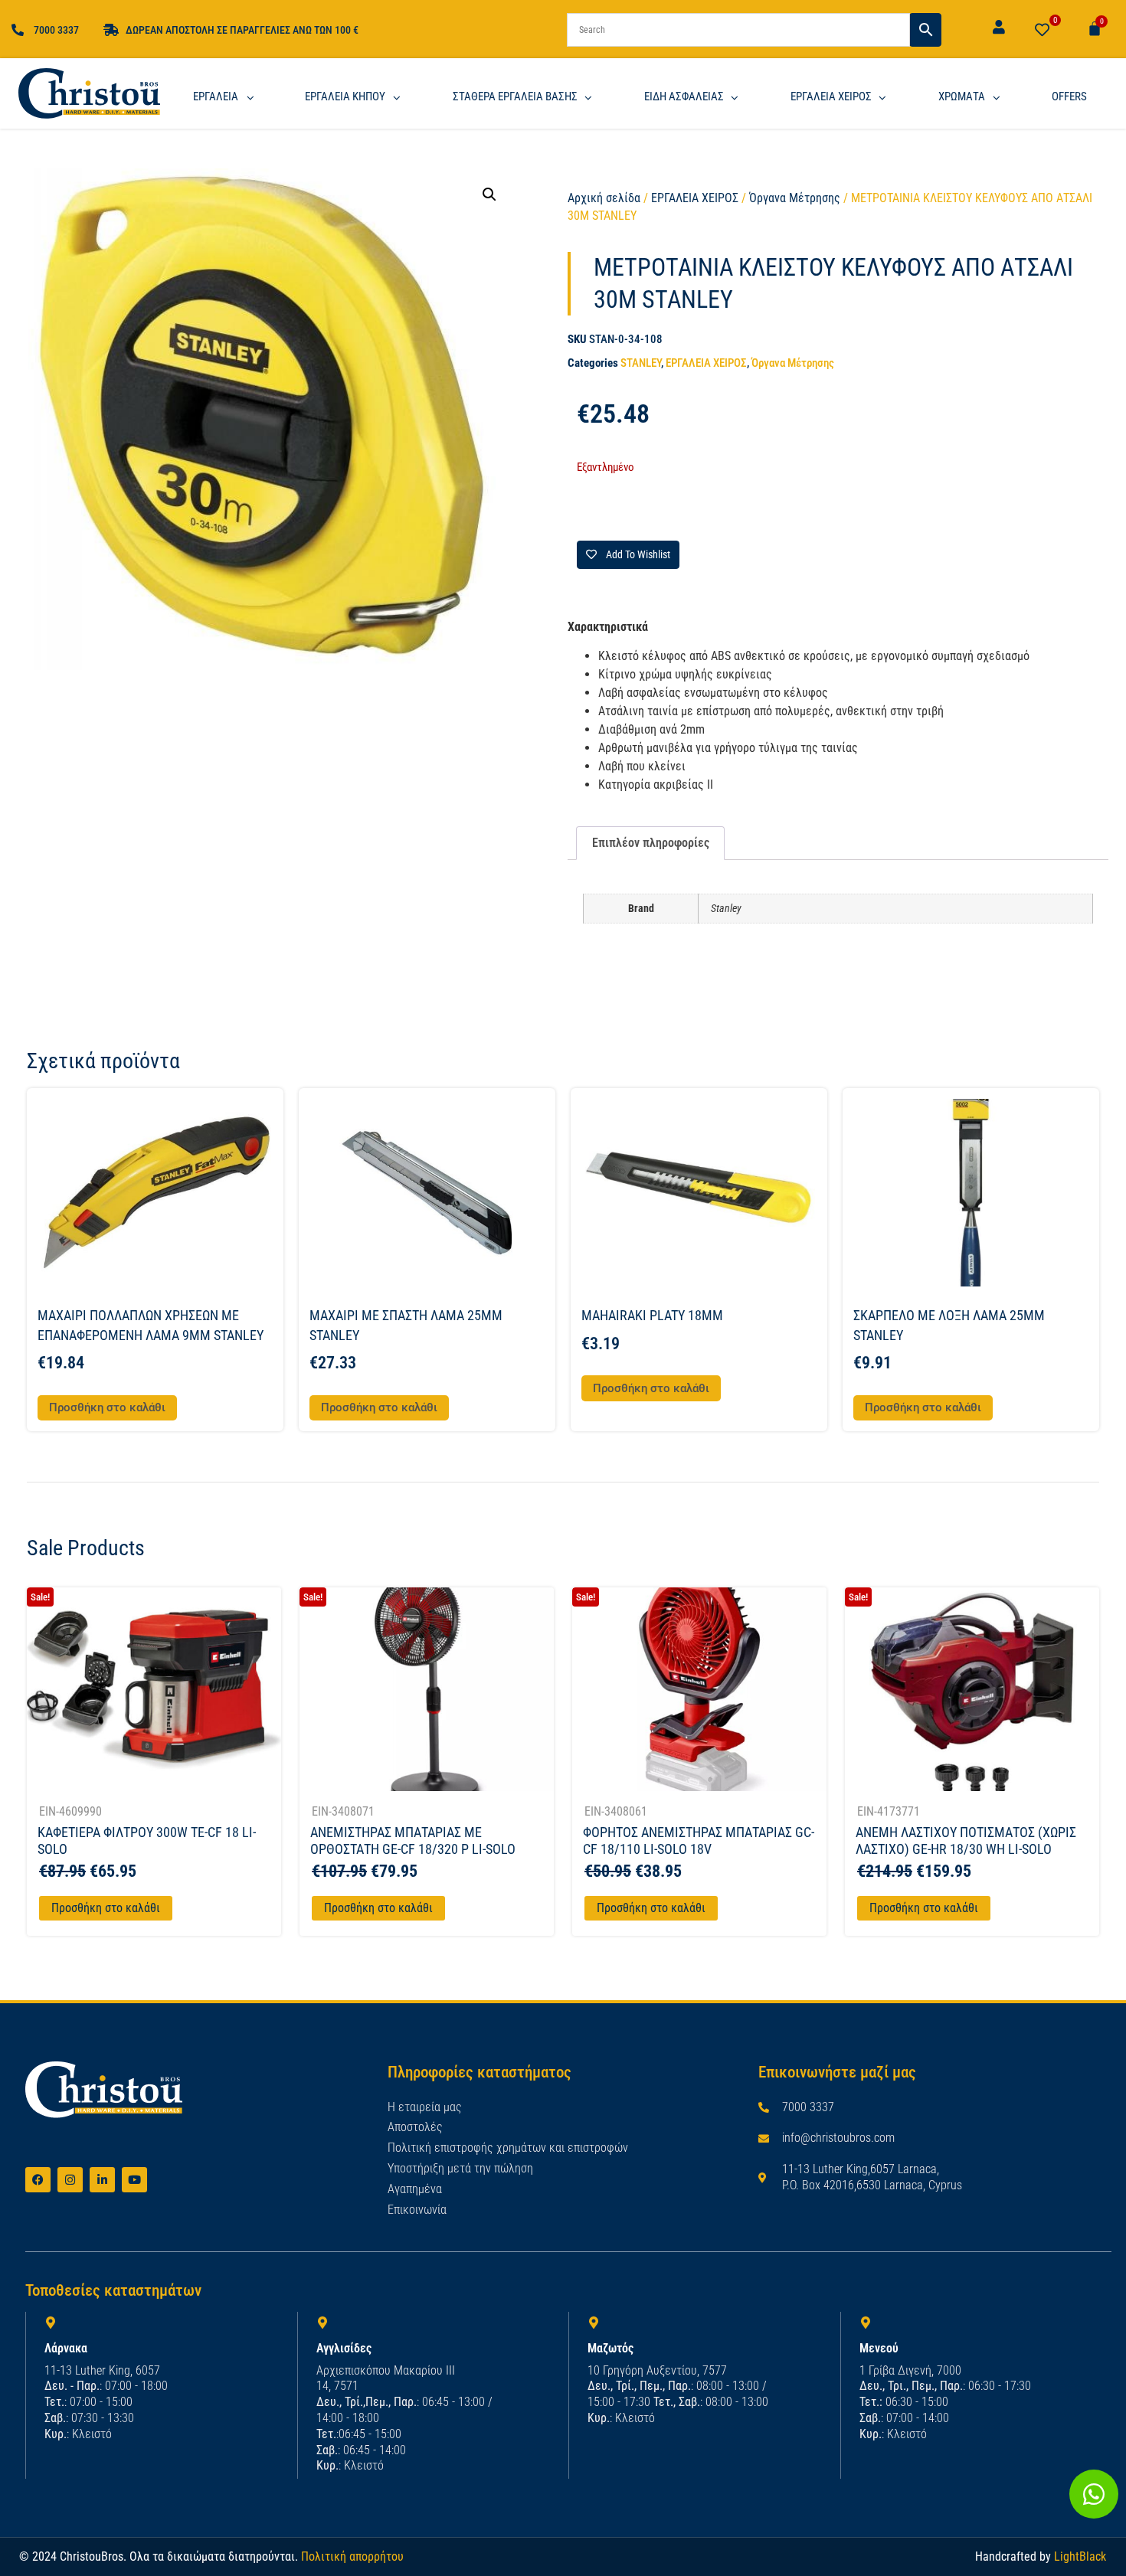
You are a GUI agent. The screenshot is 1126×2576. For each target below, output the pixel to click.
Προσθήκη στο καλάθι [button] (107, 1407)
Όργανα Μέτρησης (795, 198)
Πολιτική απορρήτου (352, 2556)
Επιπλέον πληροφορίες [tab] (651, 843)
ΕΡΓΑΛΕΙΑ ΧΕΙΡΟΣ (695, 198)
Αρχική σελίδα (604, 198)
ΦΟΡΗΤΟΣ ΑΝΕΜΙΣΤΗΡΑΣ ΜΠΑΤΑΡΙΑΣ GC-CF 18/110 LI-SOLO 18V (699, 1840)
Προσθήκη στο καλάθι (106, 1908)
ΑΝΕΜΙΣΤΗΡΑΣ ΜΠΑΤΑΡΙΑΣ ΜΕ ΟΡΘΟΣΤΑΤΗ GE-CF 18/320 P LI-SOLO (413, 1840)
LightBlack (1080, 2556)
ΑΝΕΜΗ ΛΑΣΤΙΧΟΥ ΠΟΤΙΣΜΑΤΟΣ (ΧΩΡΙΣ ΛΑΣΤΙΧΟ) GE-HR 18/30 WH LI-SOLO (966, 1840)
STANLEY (641, 363)
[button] (489, 195)
